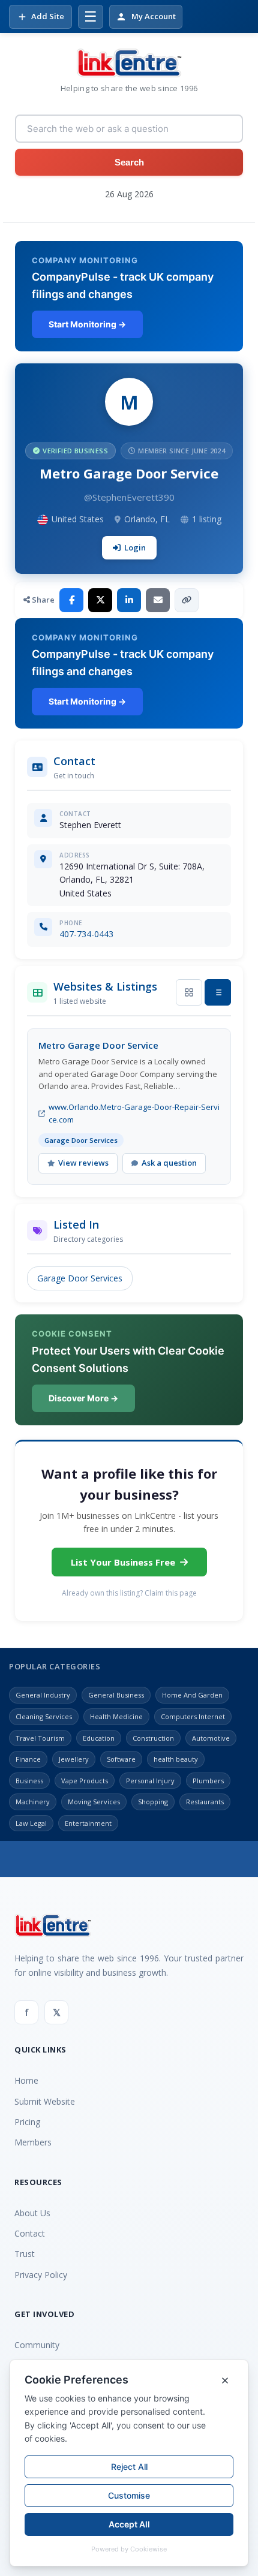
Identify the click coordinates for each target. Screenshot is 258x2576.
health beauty (176, 1759)
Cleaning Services (44, 1716)
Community (37, 2345)
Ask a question (169, 1163)
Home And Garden (192, 1695)
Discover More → (83, 1398)
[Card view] (189, 992)
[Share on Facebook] (71, 600)
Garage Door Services (80, 1278)
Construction (153, 1738)
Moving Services (94, 1802)
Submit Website (45, 2101)
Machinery (33, 1802)
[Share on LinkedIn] (129, 600)
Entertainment (88, 1823)
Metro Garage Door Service (98, 1045)
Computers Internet (193, 1716)
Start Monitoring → (87, 324)
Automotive (211, 1738)
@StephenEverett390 (129, 497)
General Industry (43, 1695)
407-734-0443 (86, 934)
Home (26, 2080)
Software (121, 1759)
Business (29, 1781)
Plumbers (208, 1781)
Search (129, 162)
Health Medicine (116, 1716)
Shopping (153, 1802)
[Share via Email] (158, 600)
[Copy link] (187, 600)
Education (99, 1738)
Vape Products (85, 1781)
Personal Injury (150, 1781)
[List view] (218, 992)
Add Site (48, 16)
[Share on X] (100, 600)
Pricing (27, 2122)
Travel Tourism (40, 1738)
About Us (32, 2213)
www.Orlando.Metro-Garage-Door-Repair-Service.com (134, 1113)
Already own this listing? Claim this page (129, 1593)
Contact (30, 2233)
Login (135, 547)
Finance (28, 1759)
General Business (116, 1695)
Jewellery (74, 1759)
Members (33, 2142)
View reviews (83, 1163)
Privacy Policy (41, 2275)
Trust (25, 2254)
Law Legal (31, 1823)
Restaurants (205, 1802)
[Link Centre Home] (129, 63)
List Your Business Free (123, 1562)
